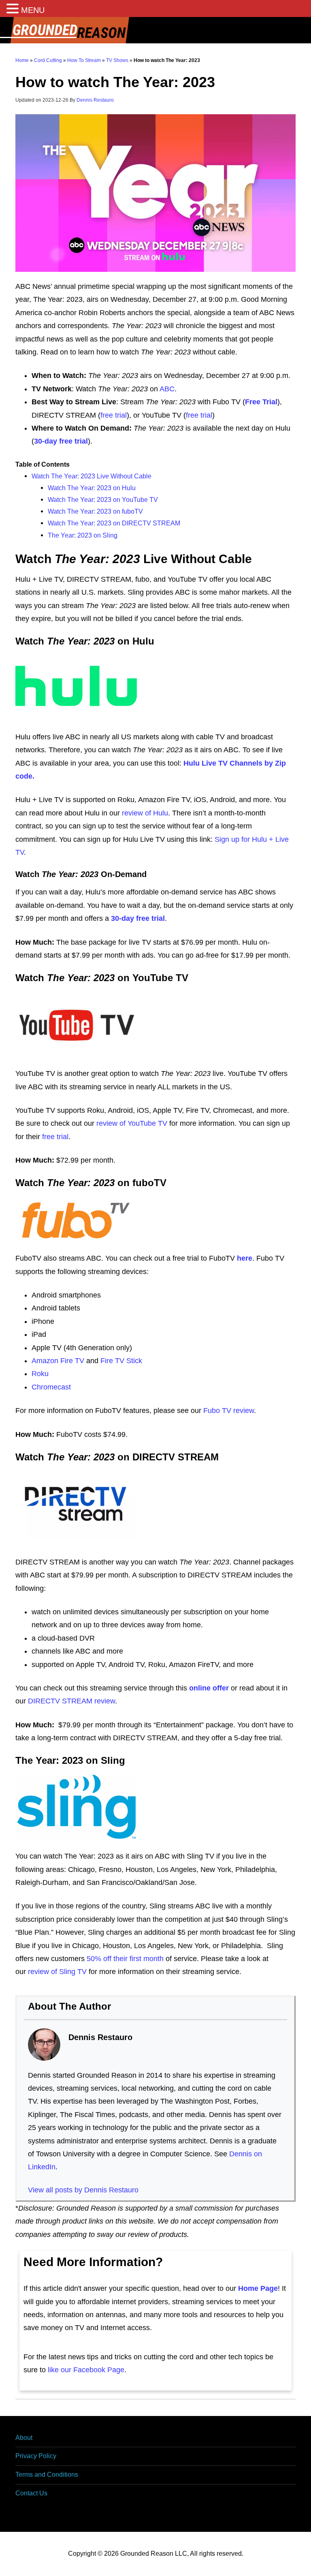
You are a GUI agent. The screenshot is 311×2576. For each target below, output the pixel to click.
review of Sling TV (57, 1972)
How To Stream (84, 60)
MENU (33, 10)
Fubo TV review (229, 1411)
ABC (167, 389)
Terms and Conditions (47, 2475)
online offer (209, 1688)
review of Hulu (145, 813)
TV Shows (117, 60)
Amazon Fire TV (58, 1361)
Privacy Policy (36, 2456)
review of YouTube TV (132, 1123)
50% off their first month (125, 1959)
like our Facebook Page (86, 2370)
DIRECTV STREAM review (71, 1701)
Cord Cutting (48, 60)
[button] (14, 10)
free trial (114, 415)
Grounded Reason (155, 30)
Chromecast (51, 1387)
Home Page (258, 2288)
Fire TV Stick (121, 1361)
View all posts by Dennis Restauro (83, 2190)
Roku (40, 1374)
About (24, 2438)
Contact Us (31, 2493)
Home (22, 60)
